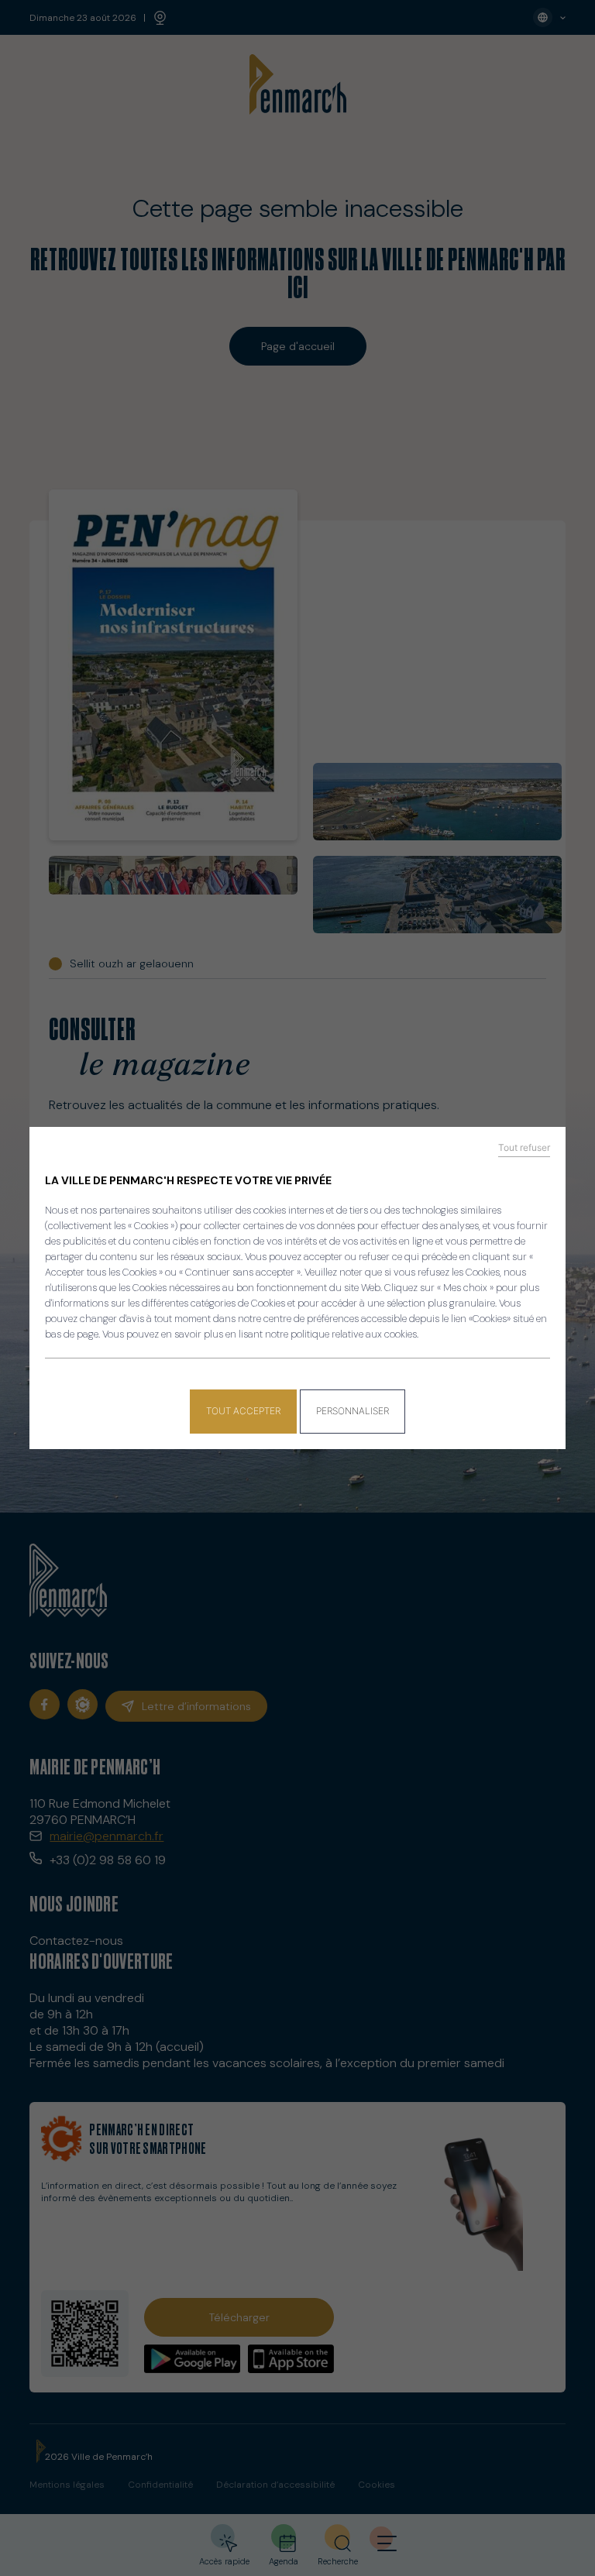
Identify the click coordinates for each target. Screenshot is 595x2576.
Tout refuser (524, 1148)
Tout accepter (243, 1411)
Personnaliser (353, 1411)
